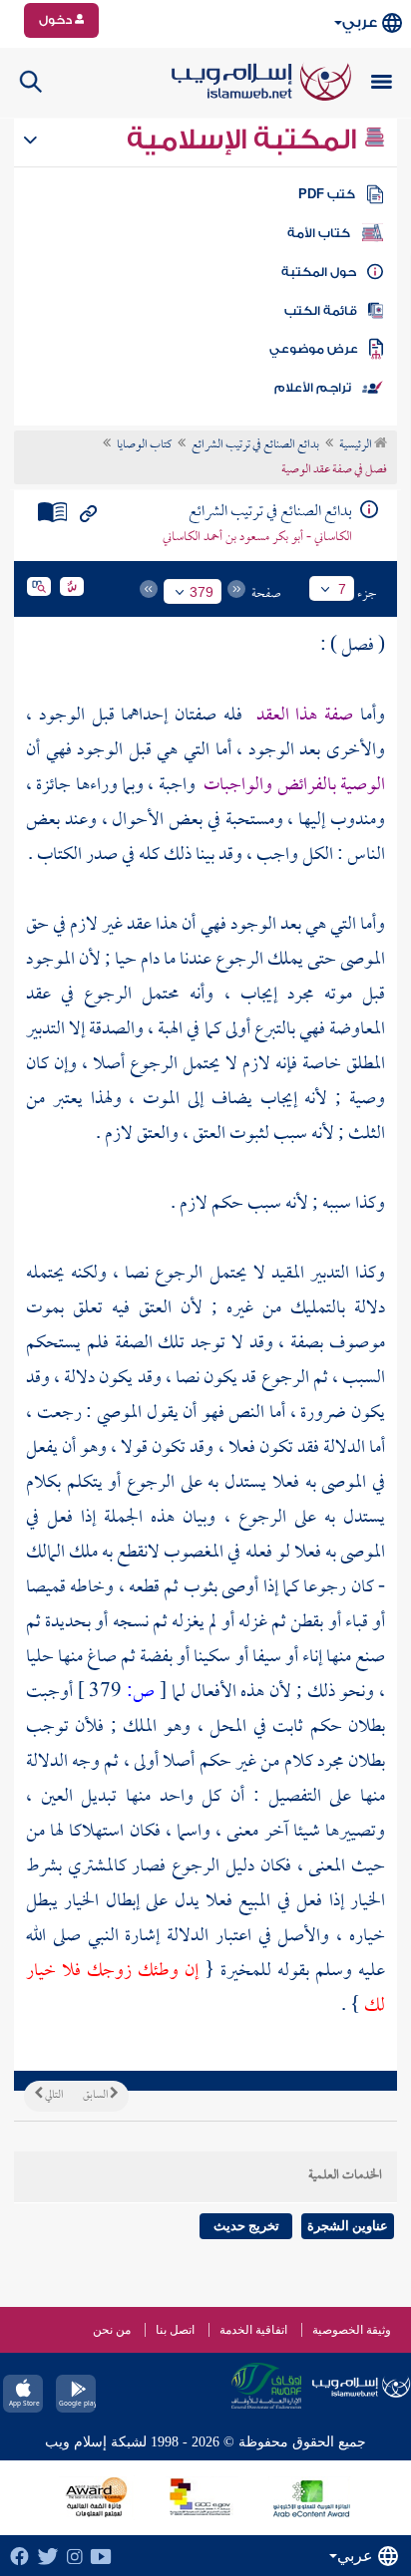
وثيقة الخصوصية (352, 2330)
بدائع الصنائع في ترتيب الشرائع (255, 445)
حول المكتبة (319, 272)
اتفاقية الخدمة (253, 2330)
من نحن (112, 2330)
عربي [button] (360, 22)
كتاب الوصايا (144, 445)
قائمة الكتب (321, 311)
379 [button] (202, 592)
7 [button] (342, 589)
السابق (96, 2096)
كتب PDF (327, 194)
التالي (53, 2096)
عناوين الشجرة (348, 2226)
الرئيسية (357, 445)
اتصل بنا (175, 2330)
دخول (57, 20)
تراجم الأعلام (313, 388)
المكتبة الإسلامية (245, 140)
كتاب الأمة (319, 233)
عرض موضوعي (314, 349)
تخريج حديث (246, 2226)
